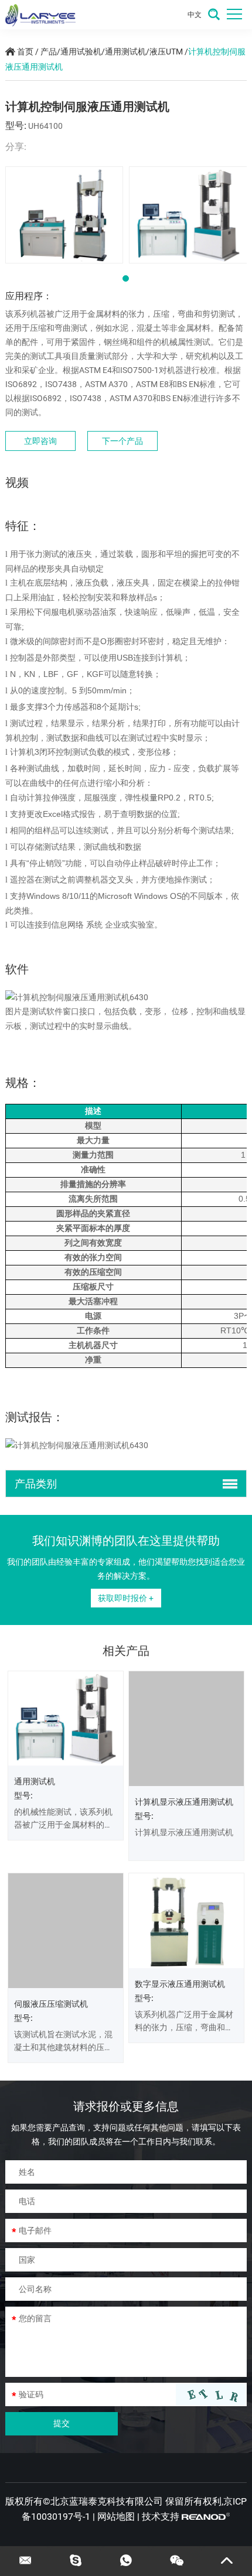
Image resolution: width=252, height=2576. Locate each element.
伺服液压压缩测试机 (51, 1984)
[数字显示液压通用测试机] (186, 1920)
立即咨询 (40, 441)
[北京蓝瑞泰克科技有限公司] (40, 15)
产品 (49, 52)
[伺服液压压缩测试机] (66, 1920)
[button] (126, 278)
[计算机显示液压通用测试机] (186, 1729)
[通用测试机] (66, 1718)
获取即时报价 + (126, 1598)
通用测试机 (125, 52)
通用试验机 (81, 52)
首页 (25, 52)
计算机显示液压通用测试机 (184, 1802)
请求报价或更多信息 (126, 2086)
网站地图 (116, 2497)
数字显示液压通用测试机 (180, 1984)
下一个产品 (122, 441)
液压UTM (167, 52)
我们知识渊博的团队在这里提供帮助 (126, 1541)
